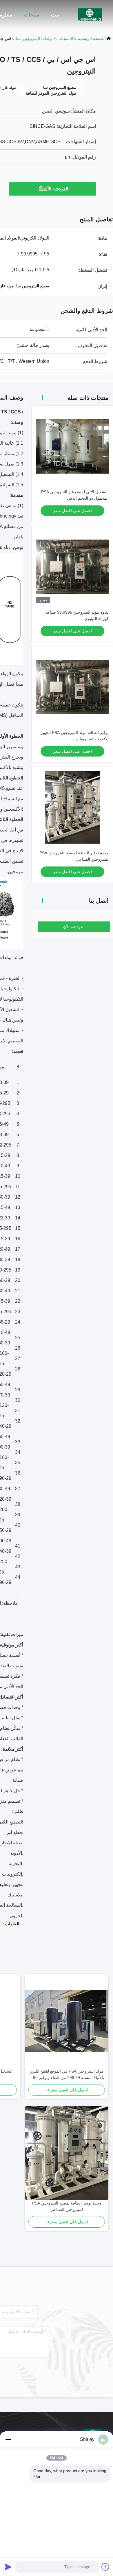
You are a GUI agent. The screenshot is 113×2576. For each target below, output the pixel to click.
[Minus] (8, 2439)
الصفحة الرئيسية (92, 38)
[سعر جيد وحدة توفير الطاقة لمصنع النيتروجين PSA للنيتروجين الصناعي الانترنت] (72, 807)
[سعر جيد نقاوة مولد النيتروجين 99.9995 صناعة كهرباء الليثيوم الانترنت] (72, 567)
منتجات (32, 15)
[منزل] (90, 14)
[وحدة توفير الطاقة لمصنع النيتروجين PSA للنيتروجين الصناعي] (67, 2153)
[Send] (8, 2567)
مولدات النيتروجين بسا (35, 38)
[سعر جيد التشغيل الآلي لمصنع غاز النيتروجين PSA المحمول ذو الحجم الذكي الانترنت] (72, 446)
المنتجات (66, 38)
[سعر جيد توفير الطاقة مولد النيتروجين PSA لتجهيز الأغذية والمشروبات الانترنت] (72, 687)
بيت (55, 15)
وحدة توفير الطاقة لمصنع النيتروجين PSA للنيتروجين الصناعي (67, 2206)
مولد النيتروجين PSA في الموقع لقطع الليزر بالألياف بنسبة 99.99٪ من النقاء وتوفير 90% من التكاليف (67, 2075)
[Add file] (105, 2567)
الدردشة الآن (56, 189)
